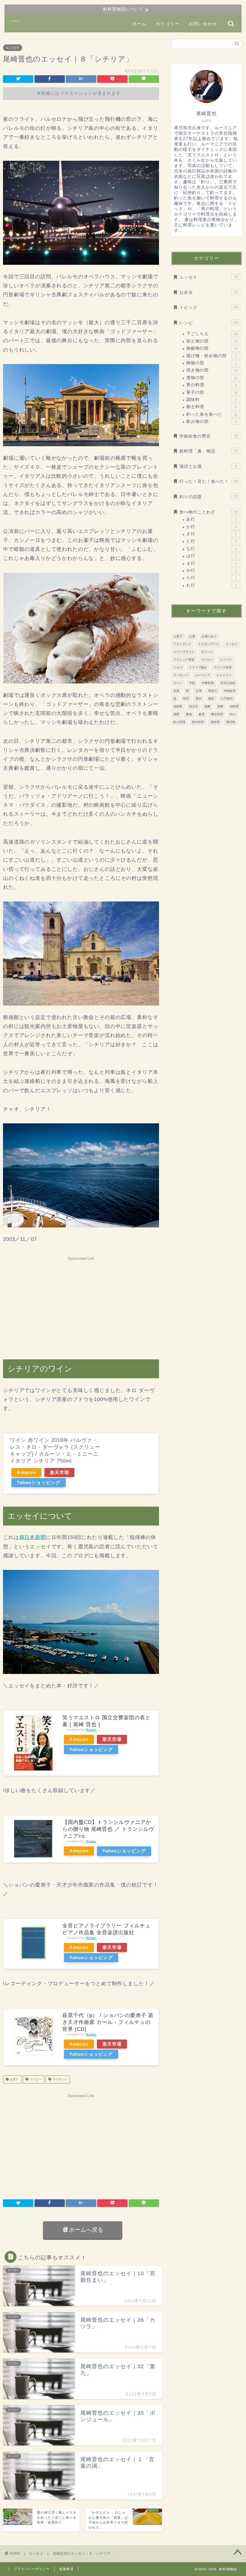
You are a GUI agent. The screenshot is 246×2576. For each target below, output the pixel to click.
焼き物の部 (212, 370)
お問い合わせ (203, 24)
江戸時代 (227, 699)
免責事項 (66, 2569)
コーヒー (35, 2080)
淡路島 (178, 706)
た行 (211, 541)
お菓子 (14, 2080)
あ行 (211, 519)
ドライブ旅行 (198, 667)
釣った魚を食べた (212, 414)
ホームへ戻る (86, 2230)
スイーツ (226, 660)
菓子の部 (212, 392)
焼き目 (193, 706)
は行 (211, 556)
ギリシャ (207, 652)
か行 (211, 527)
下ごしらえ (212, 334)
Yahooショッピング (39, 1482)
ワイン (178, 683)
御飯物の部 (212, 348)
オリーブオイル (184, 652)
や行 (211, 571)
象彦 (202, 714)
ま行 (211, 563)
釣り (233, 714)
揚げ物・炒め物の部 (211, 356)
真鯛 (220, 706)
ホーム (139, 24)
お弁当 (208, 293)
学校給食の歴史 (208, 436)
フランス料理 (223, 667)
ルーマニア (202, 675)
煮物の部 (212, 378)
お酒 (192, 636)
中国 (192, 683)
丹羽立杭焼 (228, 683)
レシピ (209, 323)
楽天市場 (59, 1472)
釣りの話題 (208, 497)
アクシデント (182, 644)
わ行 (211, 585)
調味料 (211, 400)
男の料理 (211, 385)
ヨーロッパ (59, 2080)
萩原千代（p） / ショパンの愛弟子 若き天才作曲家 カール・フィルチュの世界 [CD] (108, 2022)
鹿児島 (231, 722)
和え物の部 (212, 341)
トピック (209, 308)
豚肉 (189, 714)
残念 (211, 699)
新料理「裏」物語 (208, 451)
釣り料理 (179, 722)
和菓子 (213, 691)
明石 (186, 699)
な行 (211, 549)
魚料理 (215, 722)
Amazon (26, 1472)
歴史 (199, 699)
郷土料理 (211, 407)
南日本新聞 (33, 1537)
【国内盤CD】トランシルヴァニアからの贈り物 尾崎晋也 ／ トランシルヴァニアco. (108, 1829)
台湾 (199, 691)
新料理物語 (16, 21)
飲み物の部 (211, 421)
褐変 (176, 714)
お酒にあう (209, 636)
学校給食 (230, 691)
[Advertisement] (81, 1305)
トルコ (178, 667)
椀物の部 (211, 363)
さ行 (211, 534)
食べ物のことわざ (208, 512)
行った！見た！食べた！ (209, 481)
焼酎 (208, 706)
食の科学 (198, 722)
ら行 (211, 578)
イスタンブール (208, 644)
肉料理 (234, 706)
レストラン (224, 675)
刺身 (176, 691)
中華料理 (208, 683)
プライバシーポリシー (32, 2569)
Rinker (91, 1730)
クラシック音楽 (184, 660)
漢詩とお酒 (208, 466)
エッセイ (13, 48)
